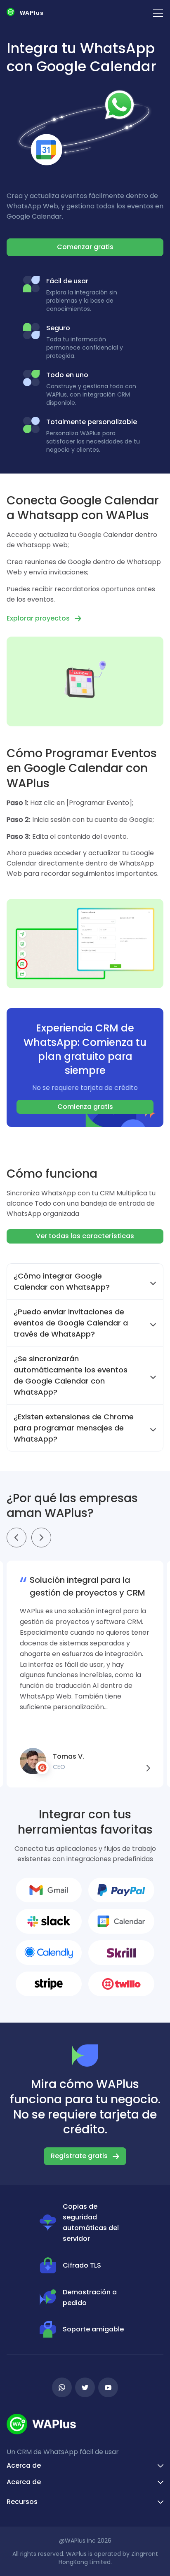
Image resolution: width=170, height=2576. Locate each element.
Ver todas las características (85, 1236)
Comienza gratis (85, 1107)
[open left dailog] (158, 13)
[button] (17, 1538)
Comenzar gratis (85, 247)
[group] (85, 1674)
